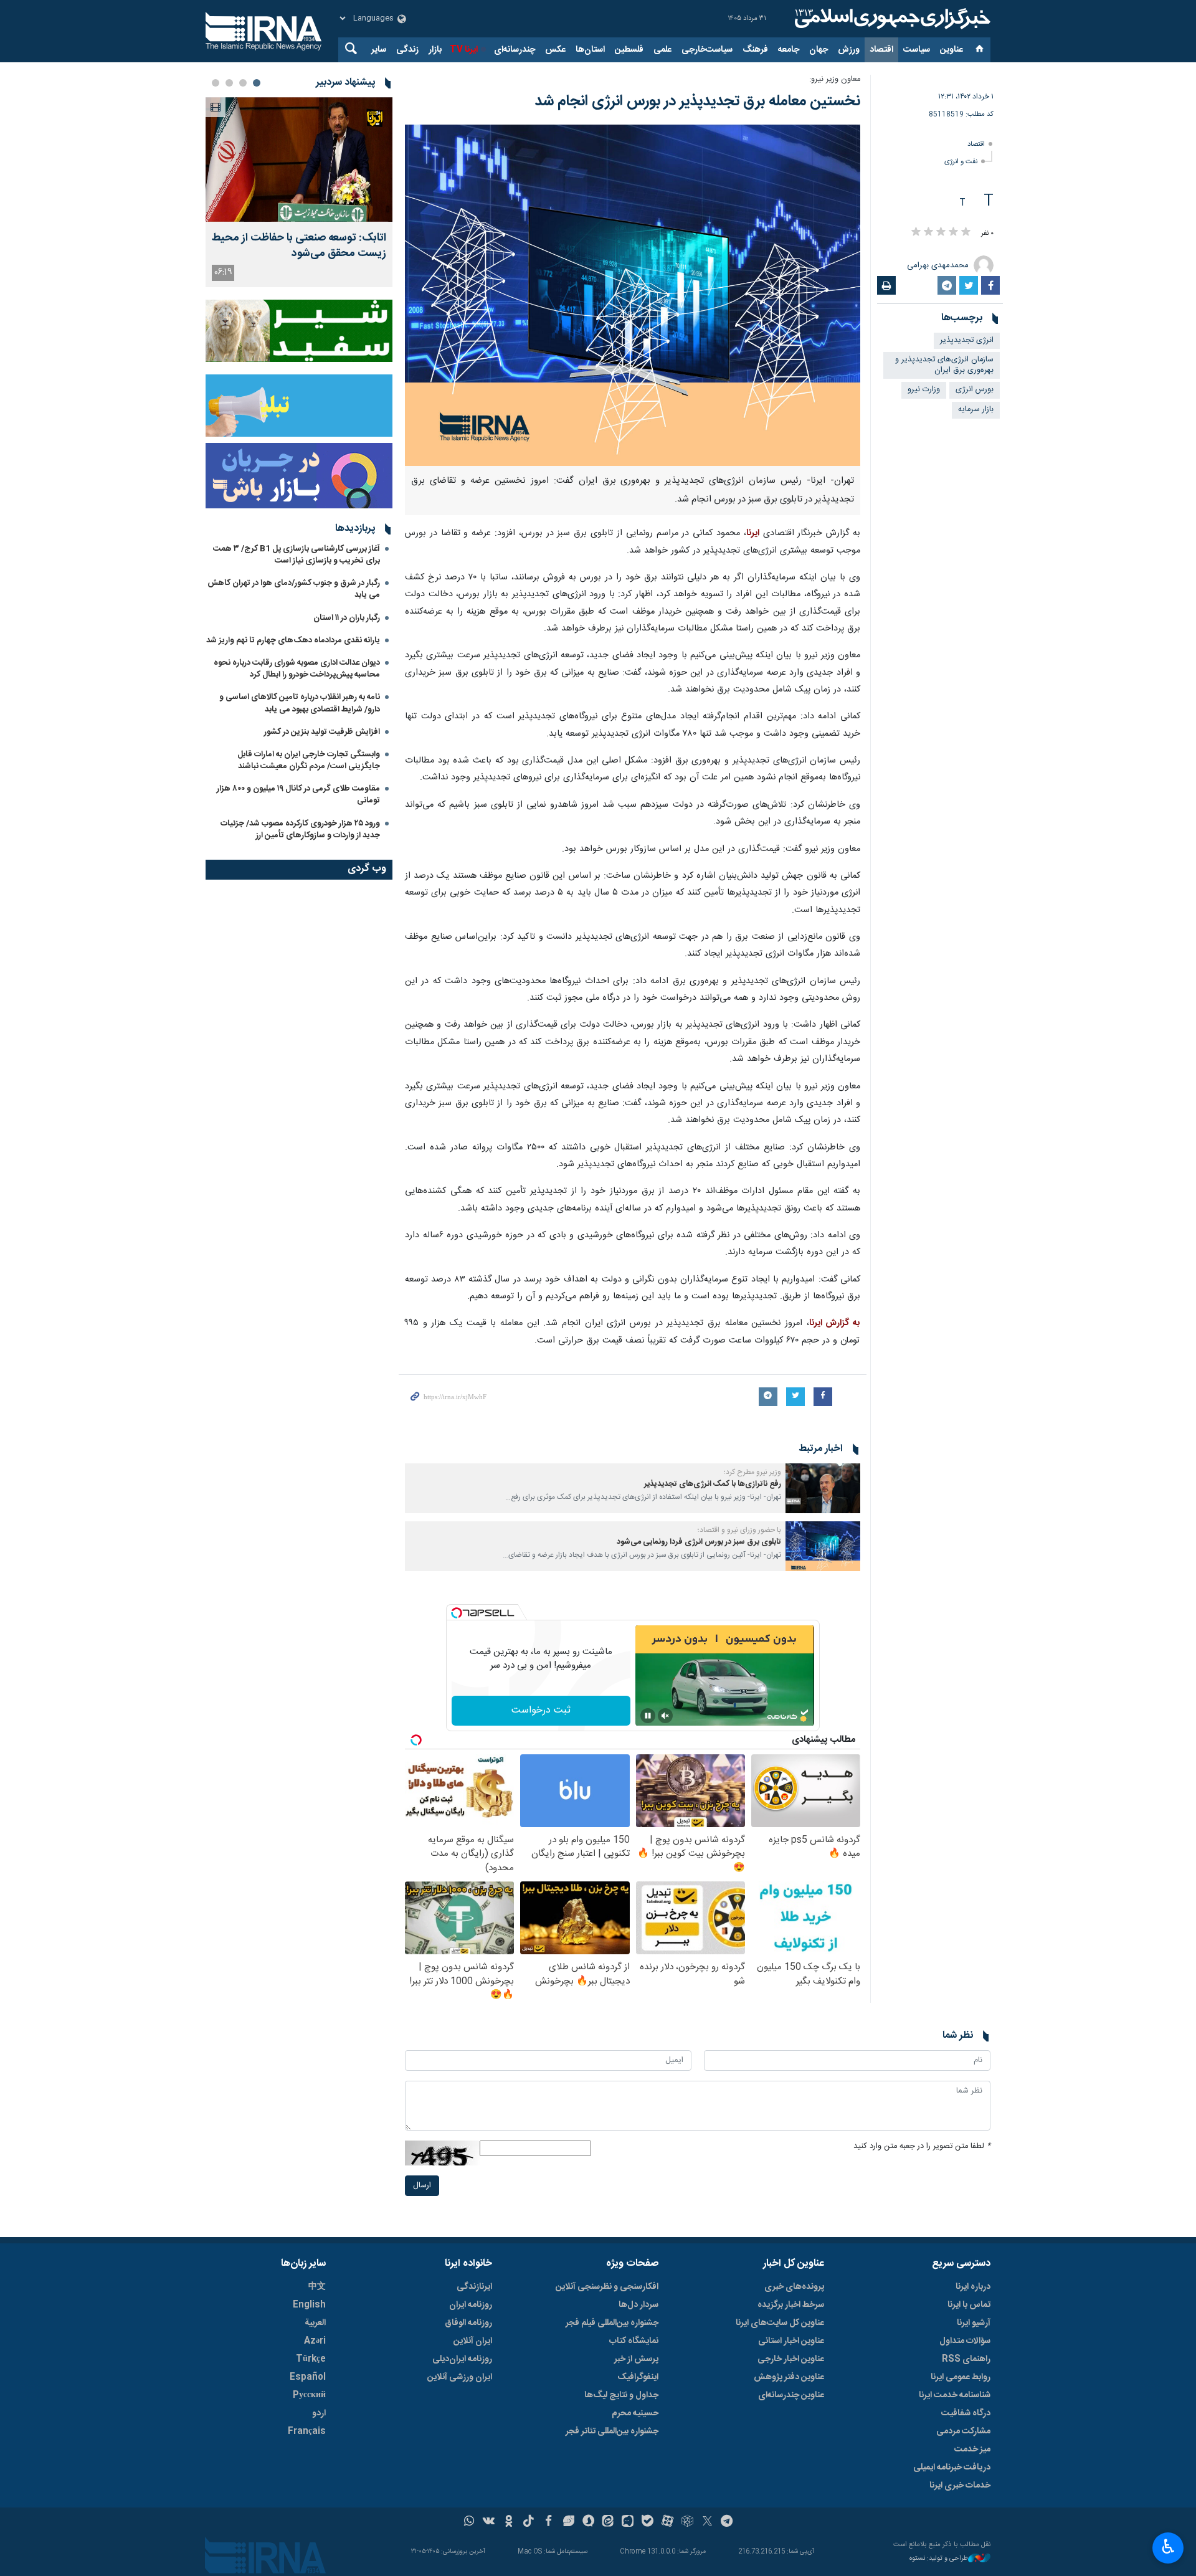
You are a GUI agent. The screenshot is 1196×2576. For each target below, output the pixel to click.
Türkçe (311, 2359)
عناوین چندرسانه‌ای (791, 2395)
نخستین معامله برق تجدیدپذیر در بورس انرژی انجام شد (697, 102)
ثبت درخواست (541, 1710)
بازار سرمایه (976, 410)
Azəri (315, 2341)
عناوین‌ (952, 50)
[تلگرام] (727, 2522)
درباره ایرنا (973, 2287)
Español (308, 2377)
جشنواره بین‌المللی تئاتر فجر (612, 2431)
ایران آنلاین (473, 2341)
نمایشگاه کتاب (634, 2341)
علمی (662, 50)
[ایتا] (608, 2522)
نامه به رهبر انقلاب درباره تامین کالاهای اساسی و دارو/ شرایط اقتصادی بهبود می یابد (300, 703)
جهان (819, 50)
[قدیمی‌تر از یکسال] (823, 1488)
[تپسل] (457, 1613)
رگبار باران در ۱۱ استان (347, 618)
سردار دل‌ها (638, 2305)
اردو (319, 2413)
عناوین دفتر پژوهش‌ (789, 2377)
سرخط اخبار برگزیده (791, 2305)
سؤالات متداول (965, 2341)
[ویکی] (489, 2522)
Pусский (309, 2395)
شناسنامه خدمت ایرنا (955, 2395)
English (309, 2305)
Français (307, 2431)
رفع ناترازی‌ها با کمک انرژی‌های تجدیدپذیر (713, 1484)
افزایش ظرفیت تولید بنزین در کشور (322, 732)
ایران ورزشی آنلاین (460, 2377)
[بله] (648, 2522)
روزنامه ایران (471, 2305)
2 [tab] (243, 83)
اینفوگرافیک (638, 2377)
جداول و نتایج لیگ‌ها (621, 2395)
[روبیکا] (687, 2522)
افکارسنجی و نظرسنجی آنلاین (607, 2287)
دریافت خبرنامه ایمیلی (952, 2468)
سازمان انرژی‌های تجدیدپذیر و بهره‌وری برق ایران (944, 365)
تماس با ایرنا (969, 2305)
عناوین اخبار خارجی (791, 2359)
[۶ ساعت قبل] (299, 159)
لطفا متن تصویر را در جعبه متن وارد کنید (922, 2146)
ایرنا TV (464, 50)
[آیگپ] (628, 2522)
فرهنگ (755, 50)
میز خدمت (972, 2450)
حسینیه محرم (635, 2413)
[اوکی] (509, 2522)
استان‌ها (590, 50)
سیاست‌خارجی (707, 50)
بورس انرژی (975, 390)
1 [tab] (257, 83)
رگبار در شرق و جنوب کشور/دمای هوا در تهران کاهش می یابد (294, 589)
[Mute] (665, 1716)
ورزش (849, 50)
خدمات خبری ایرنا (960, 2486)
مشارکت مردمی (963, 2431)
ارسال (422, 2186)
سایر (379, 50)
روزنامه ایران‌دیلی (462, 2359)
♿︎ (1168, 2547)
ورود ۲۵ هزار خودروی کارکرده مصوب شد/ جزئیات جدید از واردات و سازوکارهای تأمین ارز (300, 829)
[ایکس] (707, 2522)
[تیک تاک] (529, 2522)
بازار (435, 50)
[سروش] (588, 2522)
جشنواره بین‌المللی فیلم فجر (612, 2323)
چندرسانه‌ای (515, 50)
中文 (317, 2287)
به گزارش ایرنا (835, 1323)
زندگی (407, 50)
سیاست (917, 50)
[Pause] (648, 1716)
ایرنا (891, 19)
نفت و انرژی (961, 162)
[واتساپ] (469, 2522)
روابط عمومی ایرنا (961, 2377)
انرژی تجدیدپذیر (967, 340)
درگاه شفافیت (966, 2413)
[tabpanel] (299, 192)
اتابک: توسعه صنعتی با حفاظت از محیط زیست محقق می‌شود (299, 246)
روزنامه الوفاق (468, 2323)
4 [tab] (216, 83)
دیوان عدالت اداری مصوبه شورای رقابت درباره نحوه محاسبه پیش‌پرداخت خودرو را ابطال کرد (297, 669)
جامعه (789, 50)
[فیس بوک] (548, 2522)
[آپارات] (667, 2522)
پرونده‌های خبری (794, 2287)
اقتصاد (881, 50)
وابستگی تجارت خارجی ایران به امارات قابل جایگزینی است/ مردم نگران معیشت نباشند (309, 760)
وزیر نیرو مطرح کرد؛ (752, 1472)
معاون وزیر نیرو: (835, 79)
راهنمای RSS (966, 2359)
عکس (555, 50)
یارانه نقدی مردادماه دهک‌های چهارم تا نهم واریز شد (293, 640)
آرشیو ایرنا (974, 2323)
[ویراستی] (568, 2522)
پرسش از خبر (636, 2359)
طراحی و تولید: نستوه (939, 2559)
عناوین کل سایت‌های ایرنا (780, 2323)
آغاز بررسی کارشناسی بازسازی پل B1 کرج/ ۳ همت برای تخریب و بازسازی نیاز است (297, 555)
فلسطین (629, 50)
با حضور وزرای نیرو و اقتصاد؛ (739, 1530)
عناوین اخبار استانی (791, 2341)
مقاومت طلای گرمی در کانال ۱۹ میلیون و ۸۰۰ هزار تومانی (298, 795)
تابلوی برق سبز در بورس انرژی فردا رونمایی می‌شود (699, 1542)
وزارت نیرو (924, 390)
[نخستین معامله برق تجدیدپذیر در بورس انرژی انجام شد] (633, 295)
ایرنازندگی (474, 2287)
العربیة (315, 2323)
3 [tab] (229, 83)
